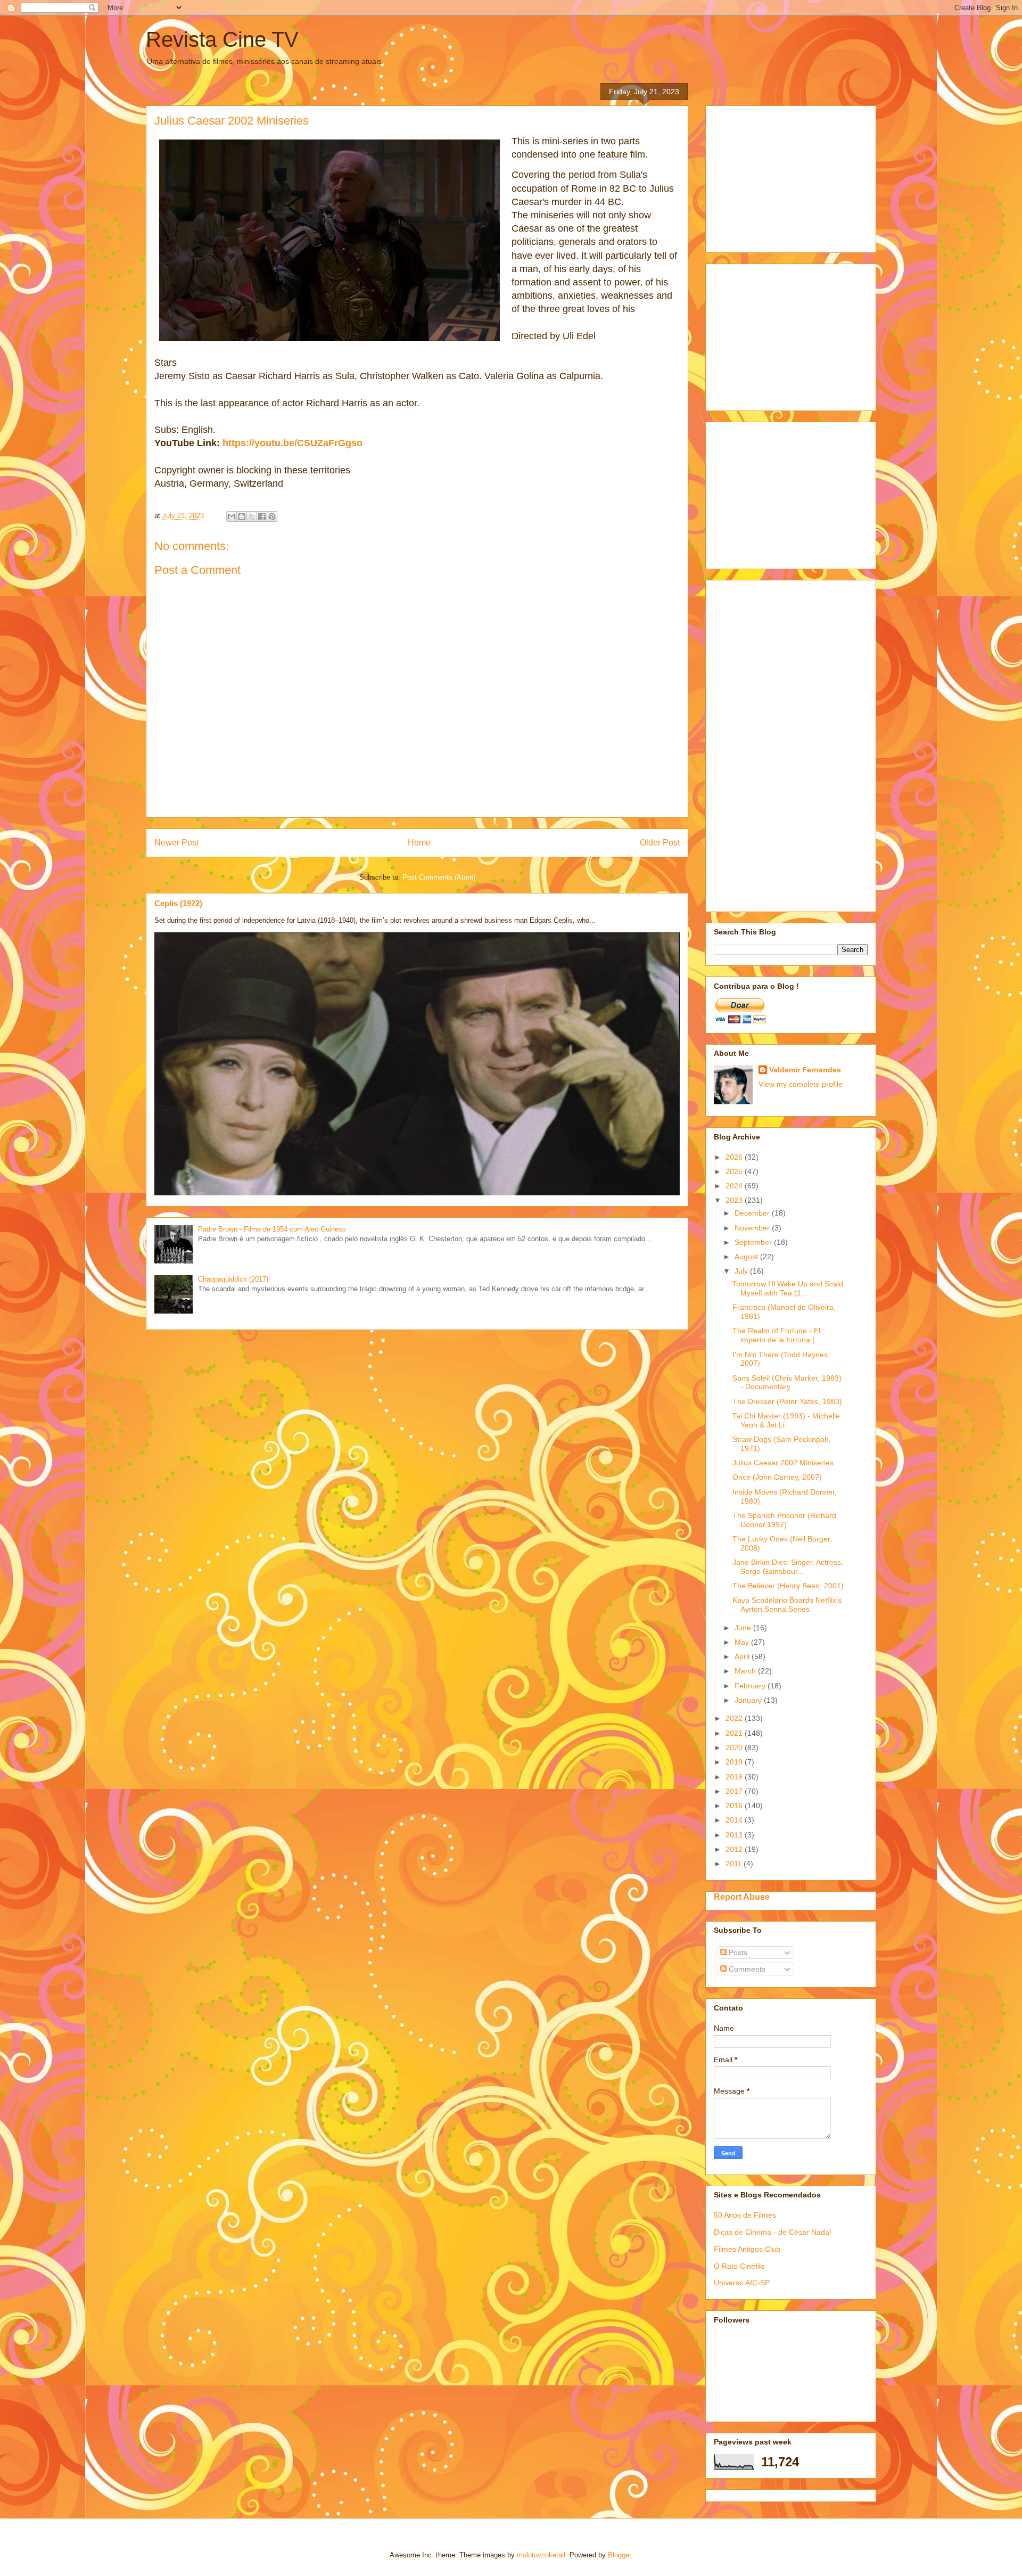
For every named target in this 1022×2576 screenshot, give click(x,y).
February (751, 1686)
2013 (735, 1835)
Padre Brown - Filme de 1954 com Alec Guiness (272, 1229)
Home (419, 843)
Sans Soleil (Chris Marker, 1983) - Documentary (787, 1383)
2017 (735, 1791)
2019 (735, 1762)
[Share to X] (252, 516)
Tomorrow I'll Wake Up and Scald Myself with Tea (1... (788, 1288)
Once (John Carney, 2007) (777, 1477)
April (743, 1656)
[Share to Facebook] (262, 516)
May (743, 1642)
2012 (735, 1849)
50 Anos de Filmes (745, 2215)
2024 (735, 1186)
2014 (735, 1820)
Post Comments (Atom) (439, 877)
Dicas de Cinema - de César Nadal (772, 2232)
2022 (735, 1718)
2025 (735, 1171)
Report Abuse (742, 1897)
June (744, 1628)
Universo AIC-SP (742, 2283)
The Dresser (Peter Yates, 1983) (787, 1401)
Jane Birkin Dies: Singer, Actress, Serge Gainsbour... (788, 1567)
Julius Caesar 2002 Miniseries (783, 1463)
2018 (735, 1777)
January (749, 1700)
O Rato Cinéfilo (739, 2266)
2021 (735, 1733)
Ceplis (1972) (178, 903)
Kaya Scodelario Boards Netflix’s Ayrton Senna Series (787, 1605)
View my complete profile (801, 1084)
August (747, 1257)
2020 (735, 1748)
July (742, 1271)
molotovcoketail (541, 2555)
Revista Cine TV (222, 39)
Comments (746, 1969)
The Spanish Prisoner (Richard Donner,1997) (784, 1520)
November (753, 1228)
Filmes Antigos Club (747, 2249)
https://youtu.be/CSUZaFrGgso (292, 443)
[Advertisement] (794, 176)
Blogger (619, 2555)
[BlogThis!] (242, 516)
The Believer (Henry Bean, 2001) (788, 1586)
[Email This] (232, 516)
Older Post (660, 843)
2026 (735, 1157)
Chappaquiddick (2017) (233, 1279)
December (753, 1213)
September (754, 1242)
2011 (735, 1864)
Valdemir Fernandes (805, 1070)
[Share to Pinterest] (272, 516)
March (746, 1671)
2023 (735, 1200)
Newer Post (176, 843)
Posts (737, 1952)
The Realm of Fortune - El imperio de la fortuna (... (777, 1335)
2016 (735, 1806)
